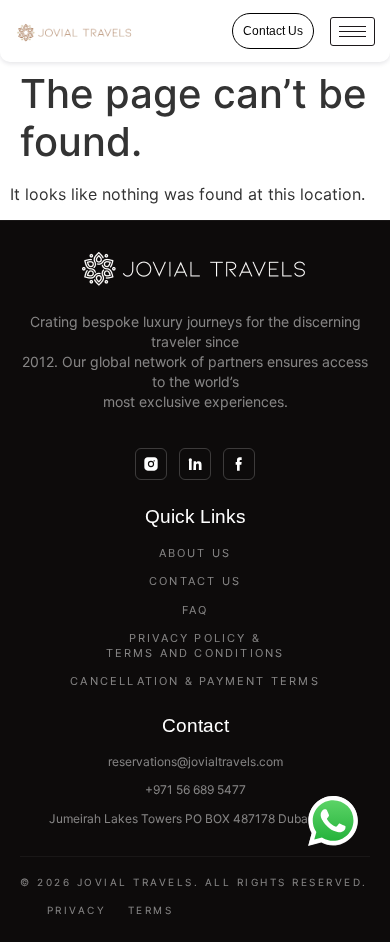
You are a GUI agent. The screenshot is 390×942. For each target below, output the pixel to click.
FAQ (195, 610)
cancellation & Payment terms (195, 681)
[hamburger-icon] (352, 31)
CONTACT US (195, 581)
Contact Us (273, 31)
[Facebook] (239, 464)
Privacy (77, 910)
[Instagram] (151, 464)
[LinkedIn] (195, 464)
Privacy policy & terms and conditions (195, 645)
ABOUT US (195, 553)
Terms (151, 910)
